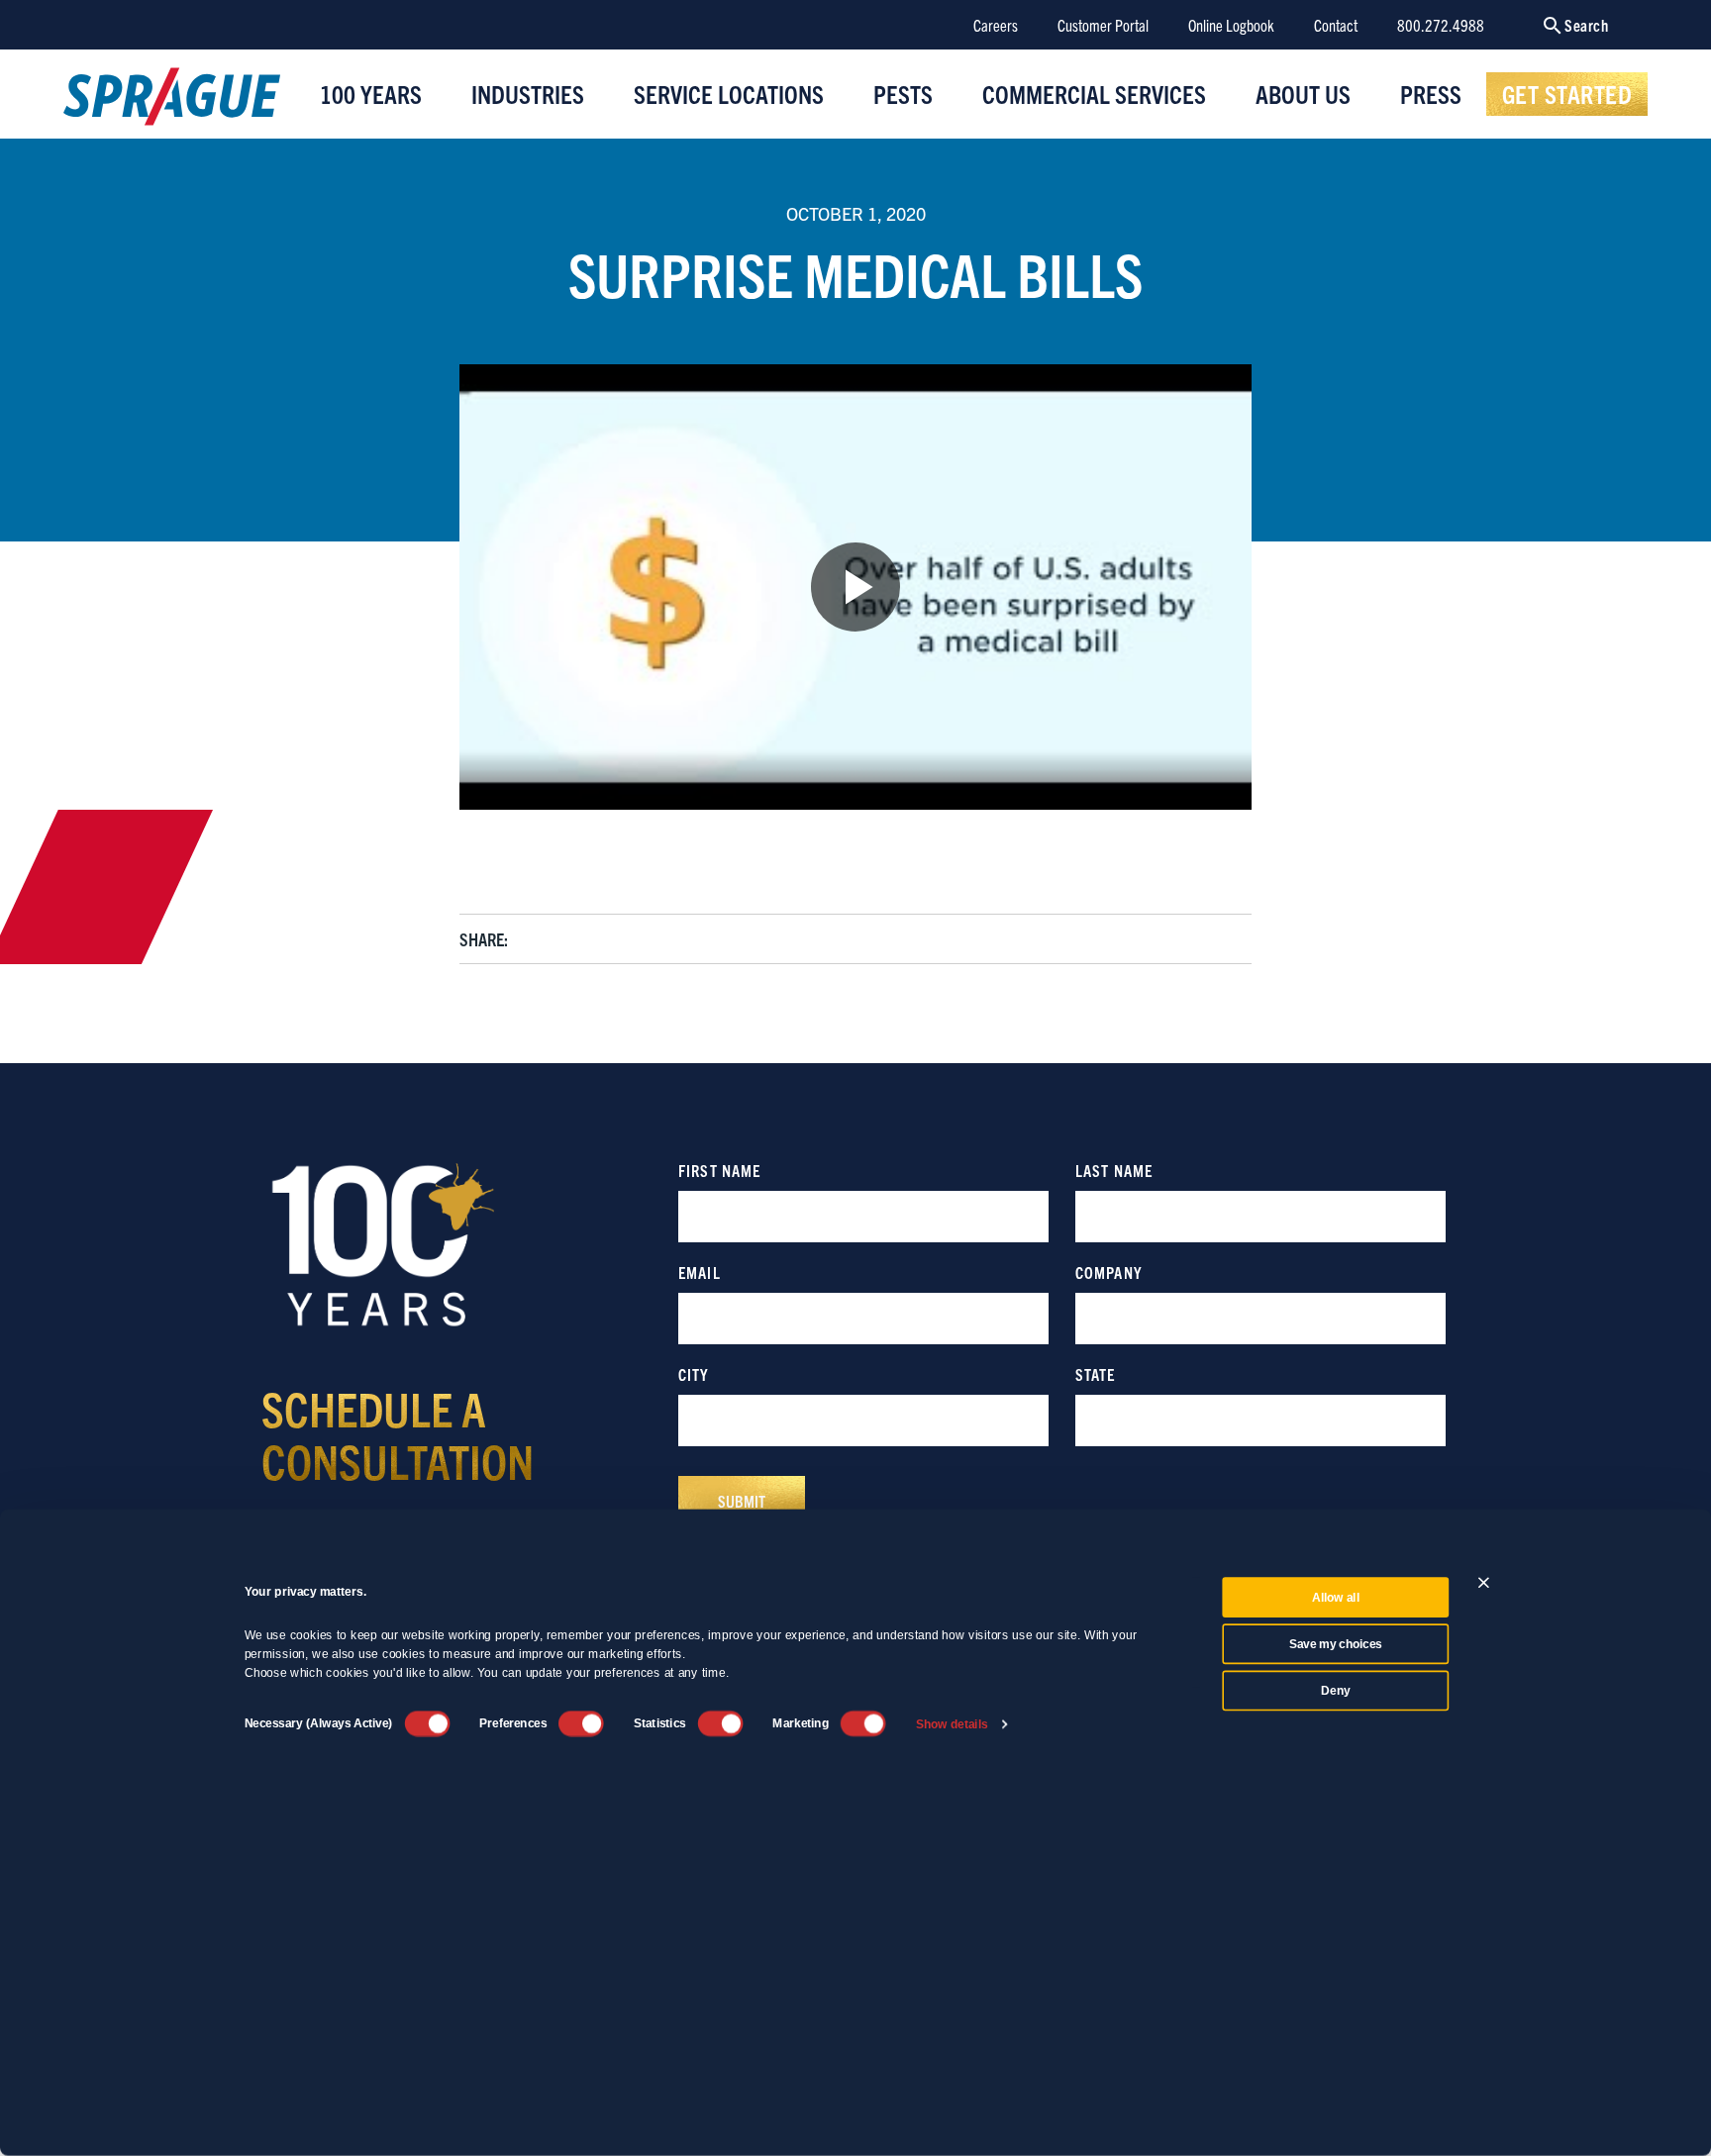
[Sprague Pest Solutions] (172, 101)
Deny (1335, 1691)
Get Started (1567, 93)
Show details (952, 1724)
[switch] (581, 1723)
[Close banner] (1484, 1582)
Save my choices (1336, 1644)
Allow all (1336, 1598)
